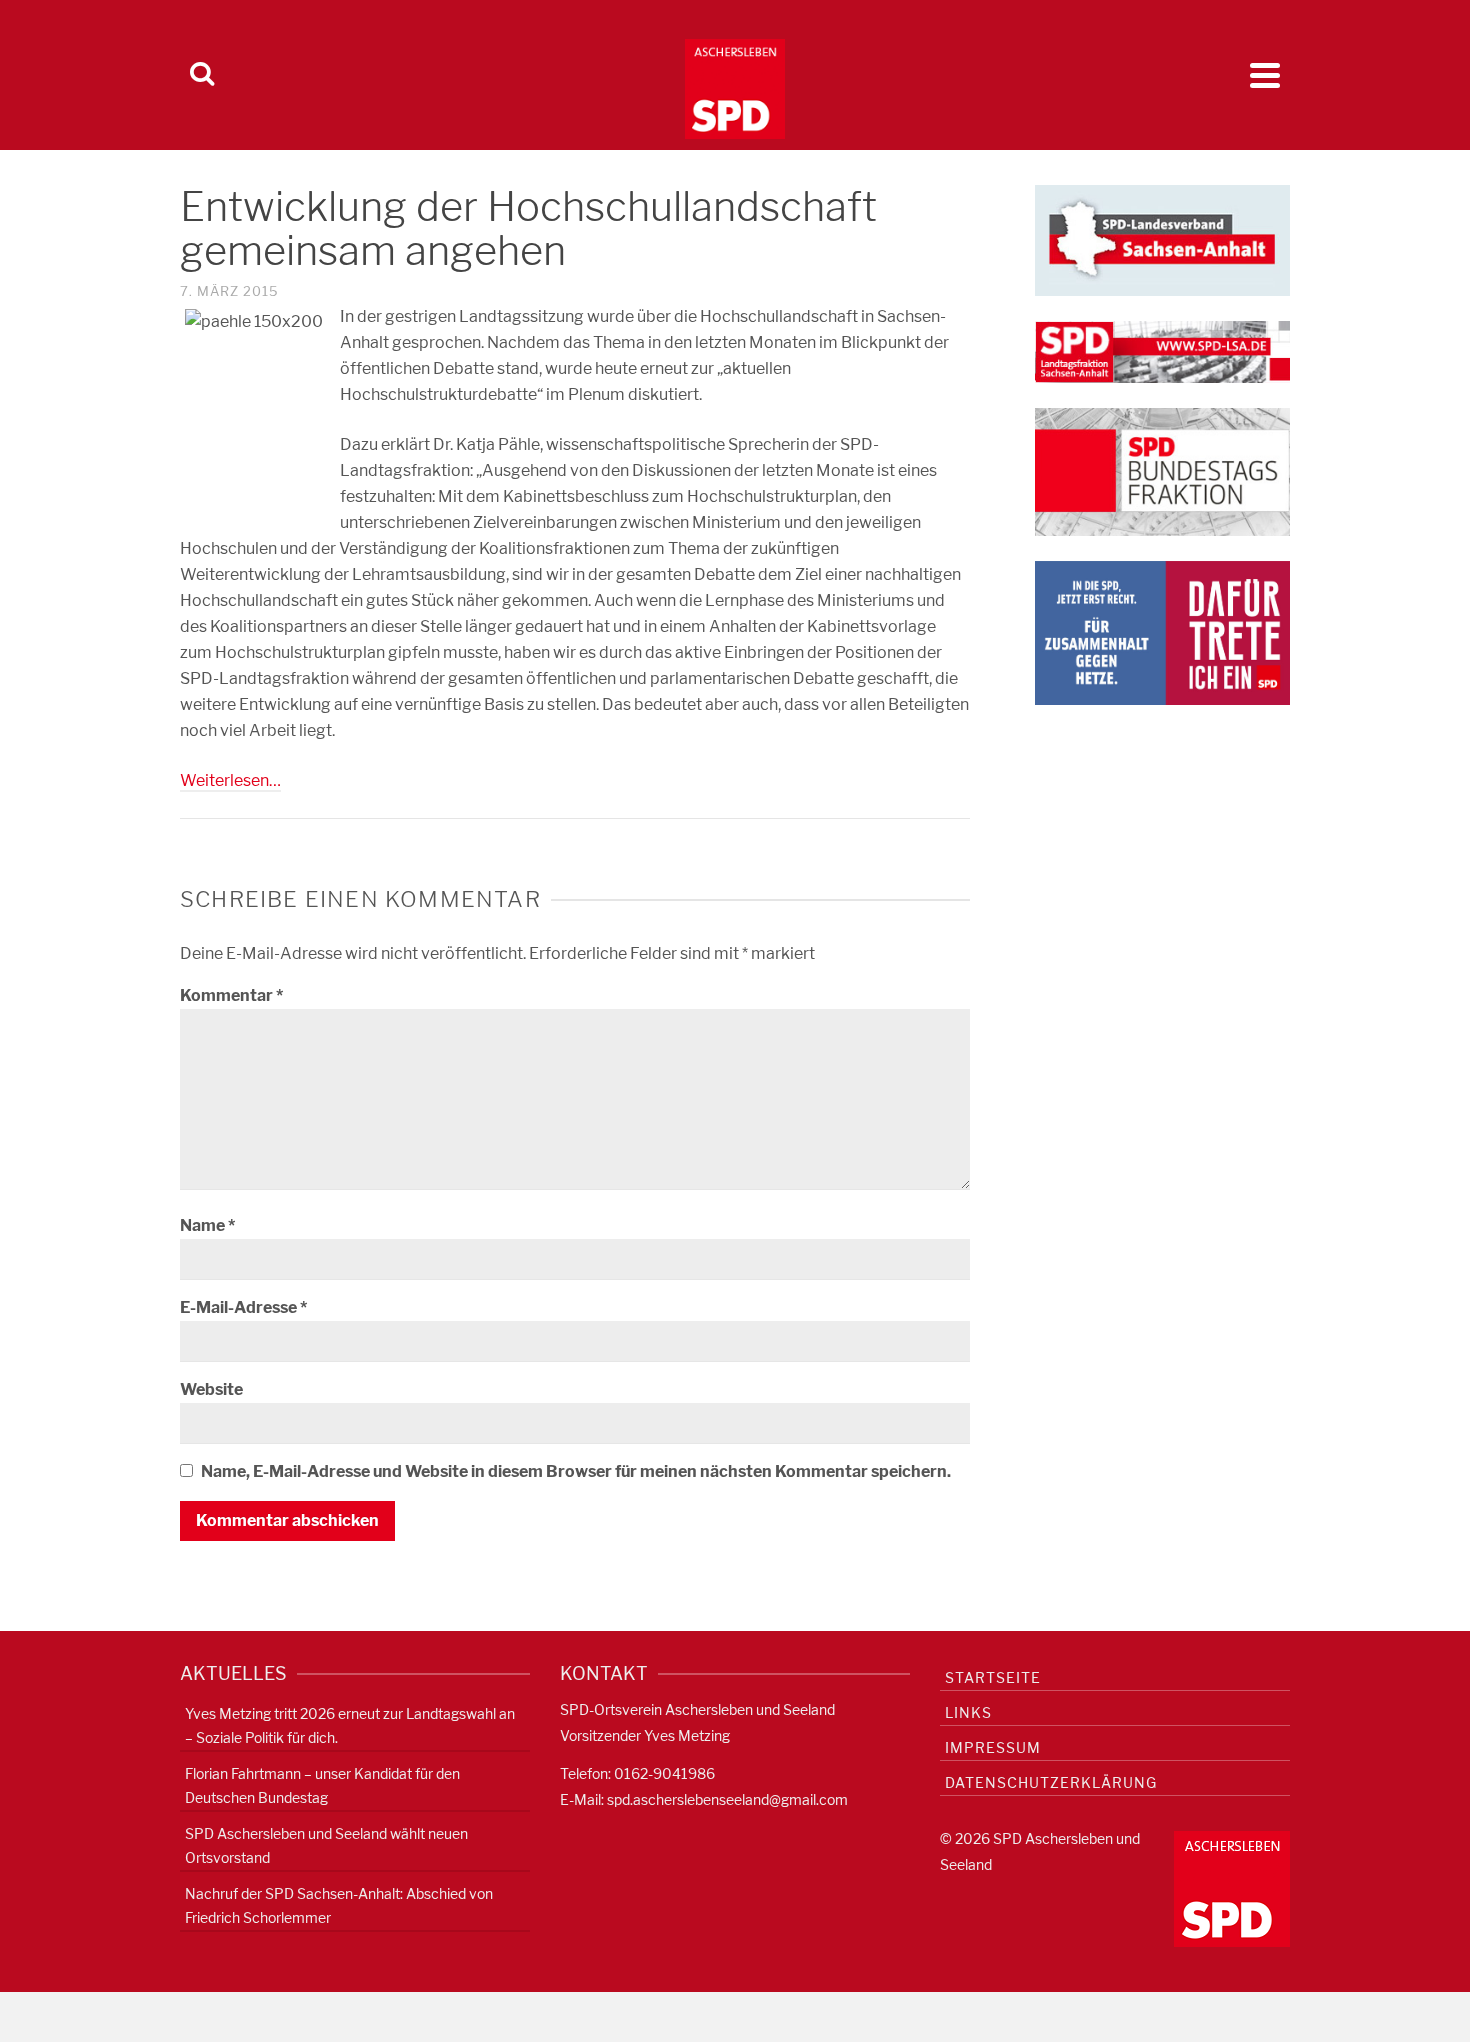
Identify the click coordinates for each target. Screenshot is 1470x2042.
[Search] (202, 75)
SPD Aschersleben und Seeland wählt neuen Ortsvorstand (326, 1845)
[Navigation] (1265, 75)
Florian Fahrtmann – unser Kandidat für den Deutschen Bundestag (322, 1785)
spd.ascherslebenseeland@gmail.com (727, 1799)
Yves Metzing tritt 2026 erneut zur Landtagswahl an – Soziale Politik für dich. (350, 1725)
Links (968, 1712)
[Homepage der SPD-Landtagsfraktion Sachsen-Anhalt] (1162, 350)
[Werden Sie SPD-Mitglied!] (1162, 631)
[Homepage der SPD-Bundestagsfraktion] (1162, 470)
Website (211, 1389)
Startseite (993, 1677)
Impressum (993, 1747)
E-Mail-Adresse (243, 1307)
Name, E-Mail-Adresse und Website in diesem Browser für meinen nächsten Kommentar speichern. (576, 1471)
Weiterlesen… (230, 780)
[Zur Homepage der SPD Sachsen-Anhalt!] (1162, 238)
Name (207, 1225)
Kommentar (231, 995)
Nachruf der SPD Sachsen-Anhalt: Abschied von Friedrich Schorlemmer (339, 1905)
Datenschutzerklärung (1051, 1782)
